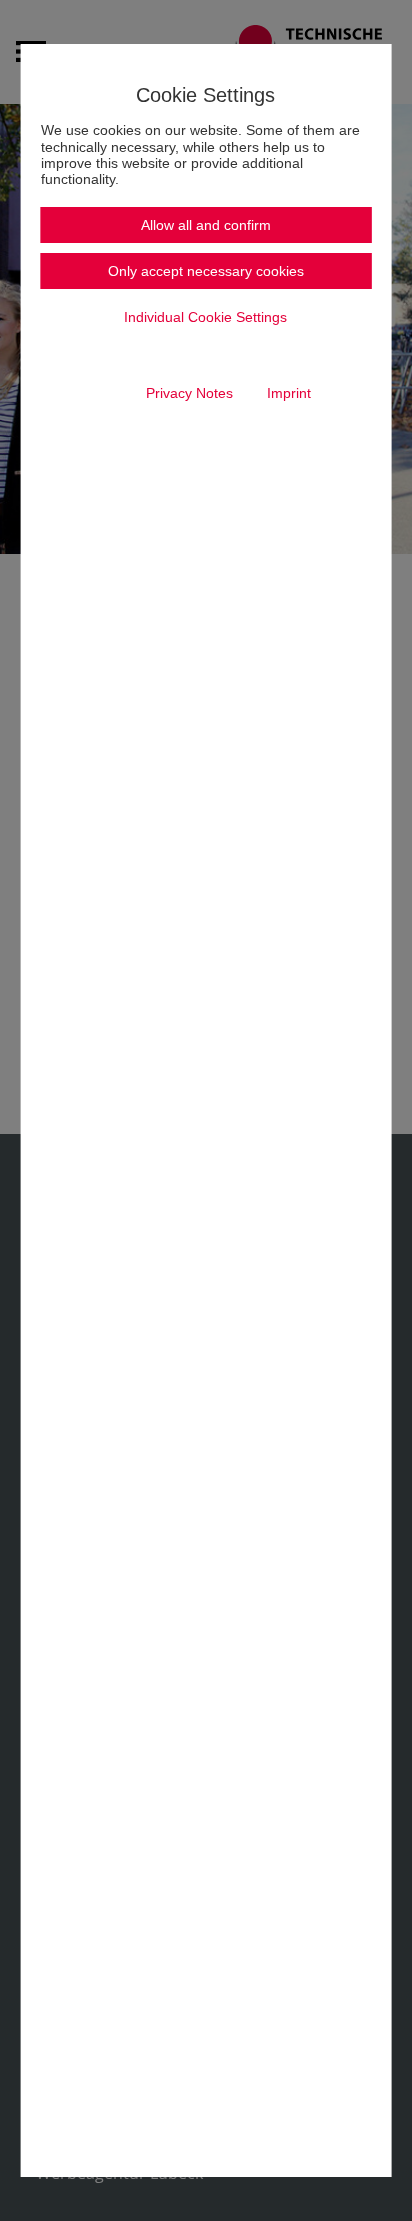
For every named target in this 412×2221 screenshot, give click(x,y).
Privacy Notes (189, 393)
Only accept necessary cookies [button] (206, 271)
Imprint (289, 393)
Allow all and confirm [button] (206, 225)
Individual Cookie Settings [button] (205, 317)
